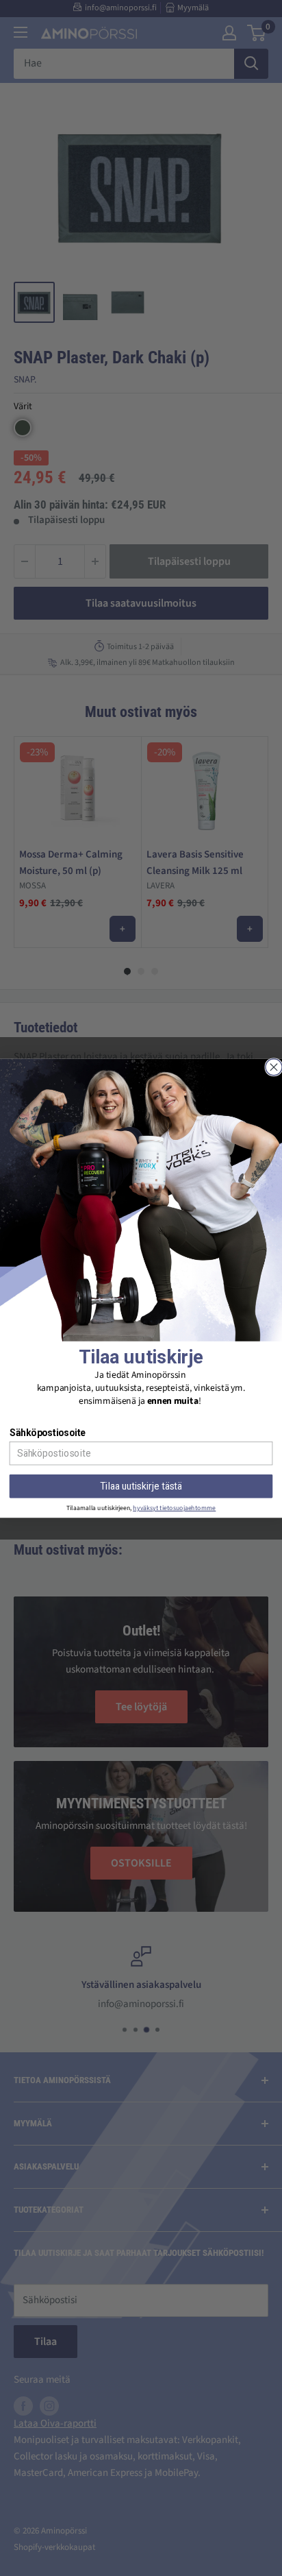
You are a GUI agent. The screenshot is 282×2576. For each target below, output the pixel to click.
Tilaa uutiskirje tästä (141, 1486)
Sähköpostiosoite (48, 1433)
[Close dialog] (274, 1067)
